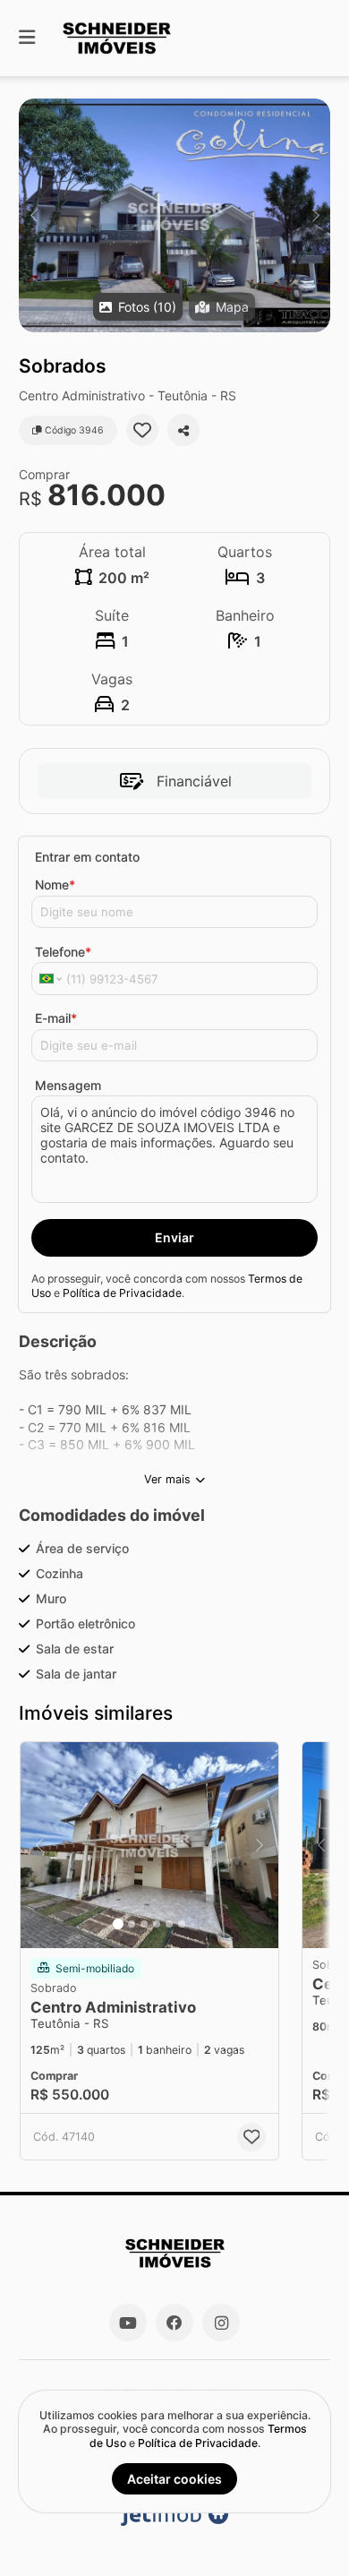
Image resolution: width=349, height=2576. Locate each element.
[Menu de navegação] (27, 38)
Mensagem (68, 1085)
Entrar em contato (87, 857)
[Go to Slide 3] (144, 1924)
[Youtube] (128, 2323)
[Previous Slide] (34, 215)
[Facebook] (174, 2323)
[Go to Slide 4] (157, 1924)
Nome (55, 884)
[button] (174, 215)
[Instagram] (221, 2323)
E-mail (56, 1018)
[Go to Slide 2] (132, 1924)
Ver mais (167, 1479)
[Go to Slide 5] (169, 1924)
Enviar (174, 1237)
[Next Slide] (315, 215)
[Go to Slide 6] (182, 1924)
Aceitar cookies (174, 2479)
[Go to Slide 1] (118, 1924)
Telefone (63, 952)
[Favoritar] (142, 430)
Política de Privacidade (122, 1293)
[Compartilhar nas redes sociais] (183, 430)
